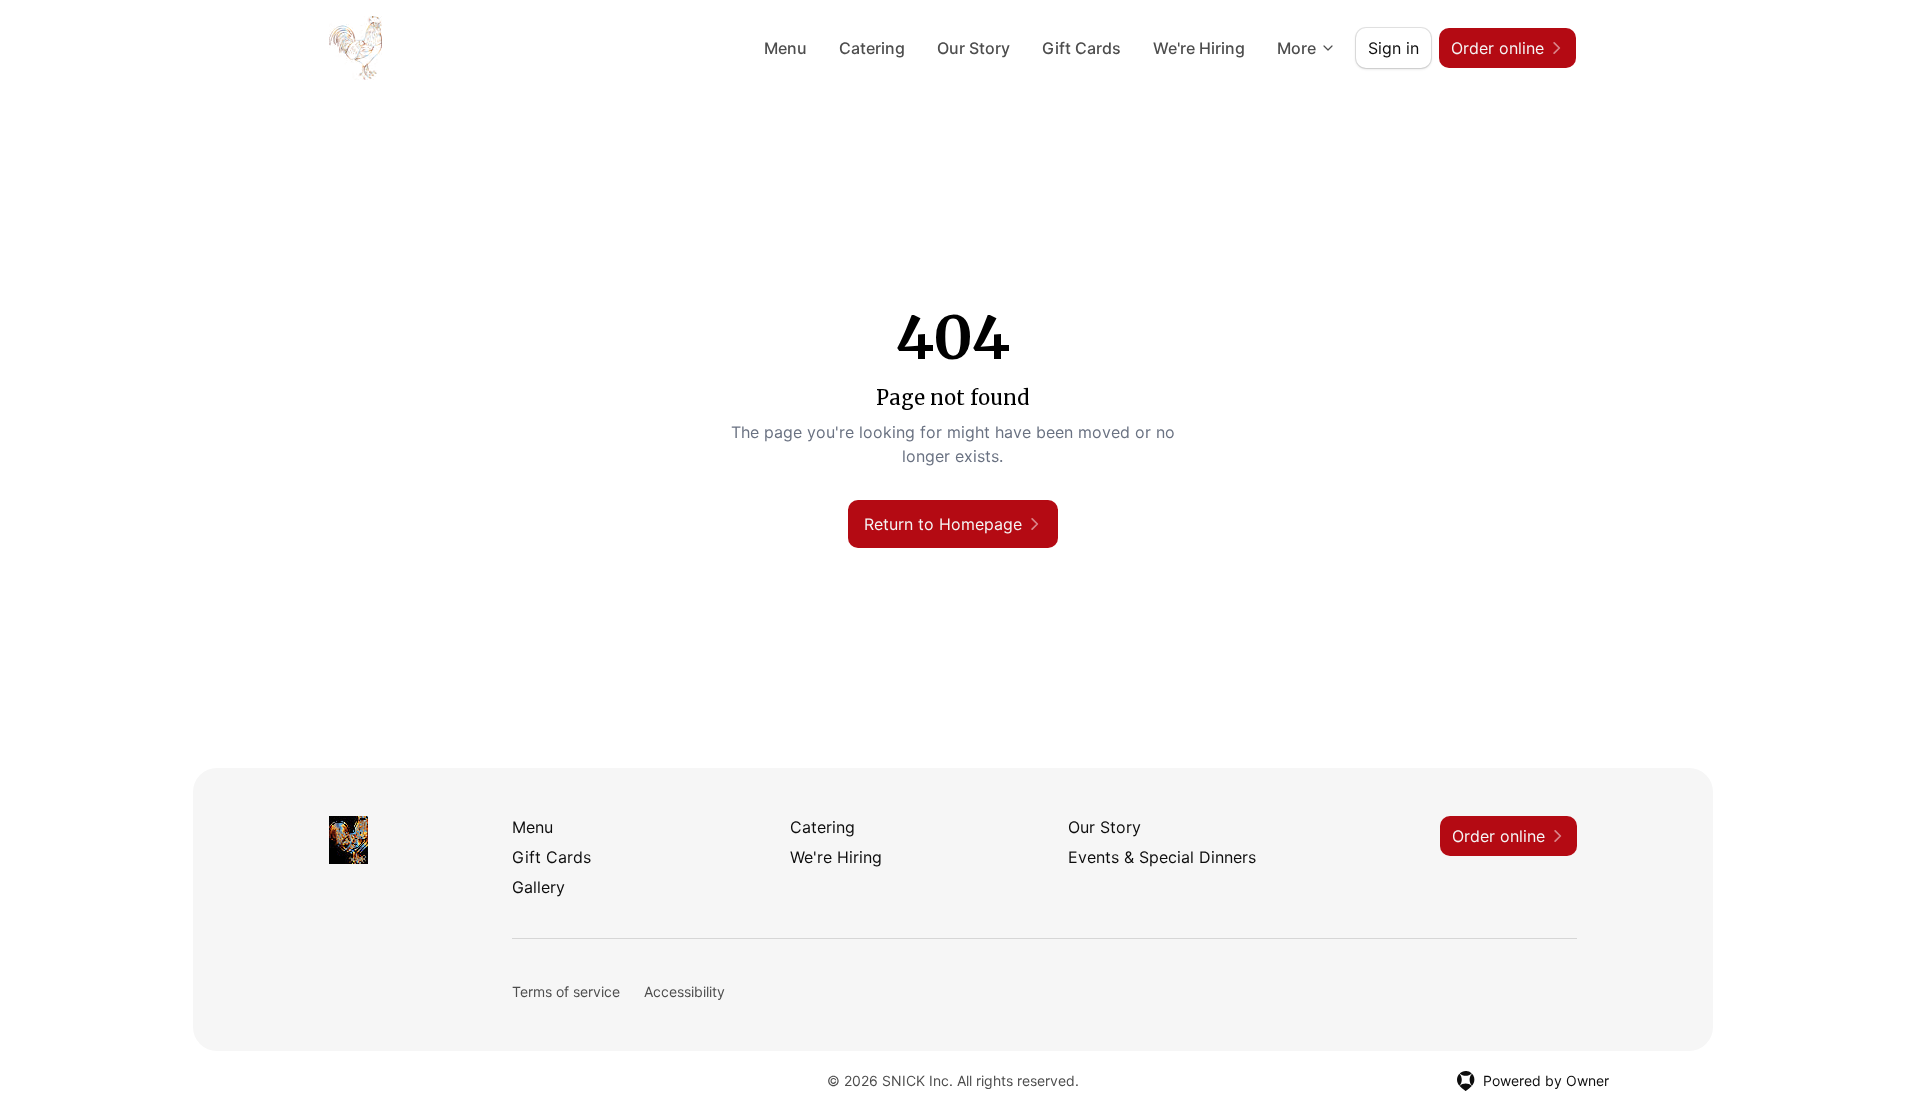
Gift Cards (1081, 48)
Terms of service (566, 991)
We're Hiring (1199, 48)
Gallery (538, 887)
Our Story (973, 48)
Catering (872, 48)
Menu (785, 48)
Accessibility (684, 991)
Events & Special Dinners (1162, 857)
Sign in (1393, 48)
